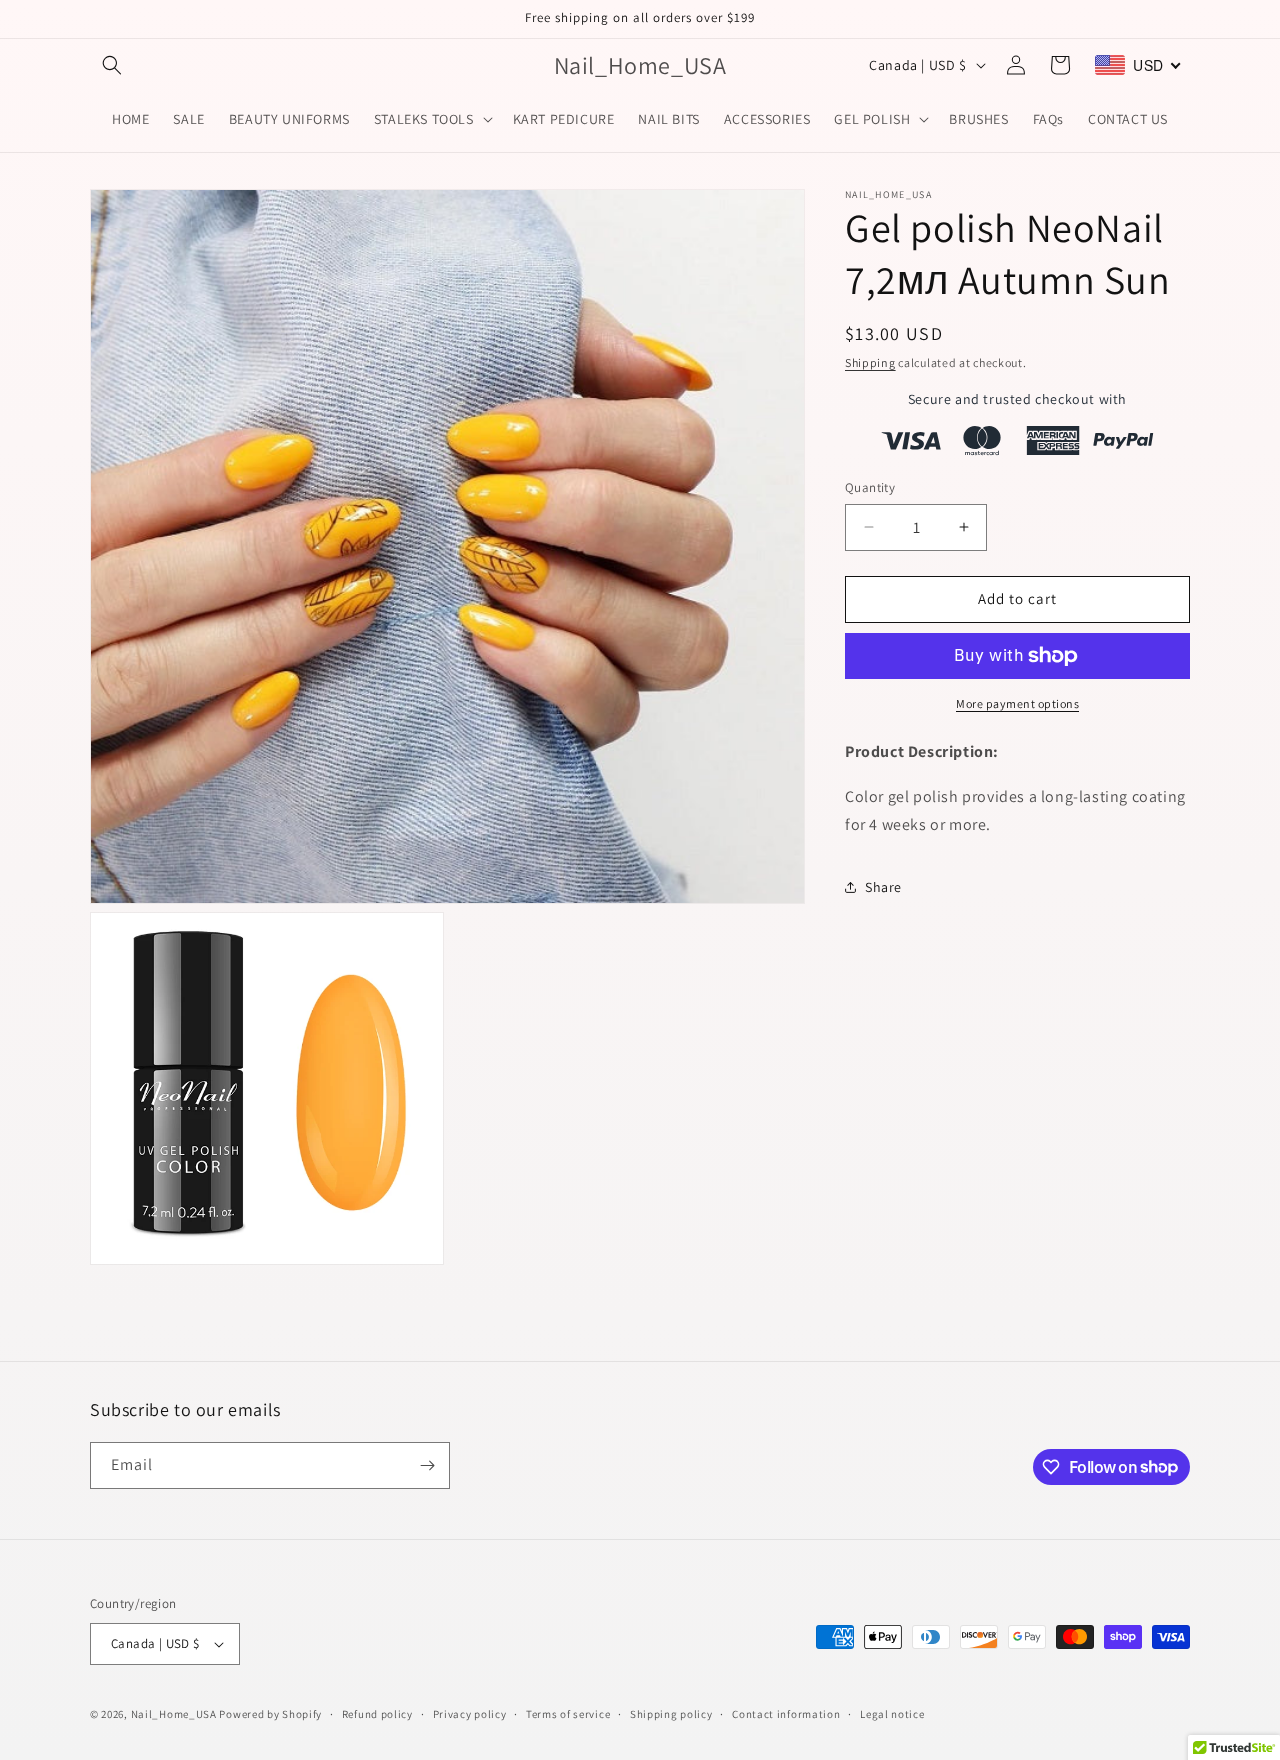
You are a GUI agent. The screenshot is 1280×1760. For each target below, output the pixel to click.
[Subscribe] (427, 1465)
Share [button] (883, 886)
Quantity (870, 487)
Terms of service (568, 1714)
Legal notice (892, 1714)
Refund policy (377, 1714)
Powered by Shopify (270, 1714)
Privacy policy (470, 1714)
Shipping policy (671, 1714)
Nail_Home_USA (174, 1714)
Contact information (786, 1714)
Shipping (870, 362)
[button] (112, 65)
